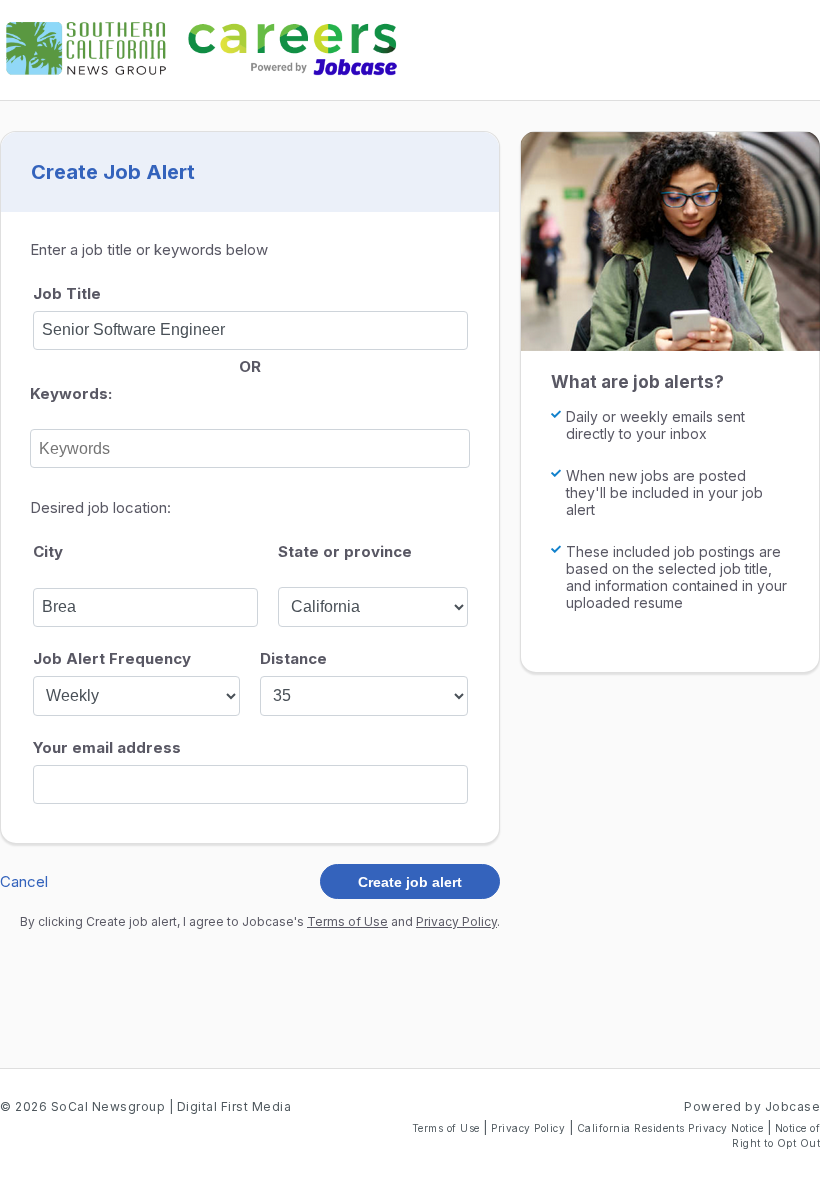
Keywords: (71, 393)
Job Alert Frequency (112, 658)
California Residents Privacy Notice (672, 1128)
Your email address (107, 747)
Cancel (24, 881)
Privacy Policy (456, 921)
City (48, 551)
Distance (293, 658)
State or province (345, 551)
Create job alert (410, 882)
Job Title (67, 293)
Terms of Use (347, 921)
